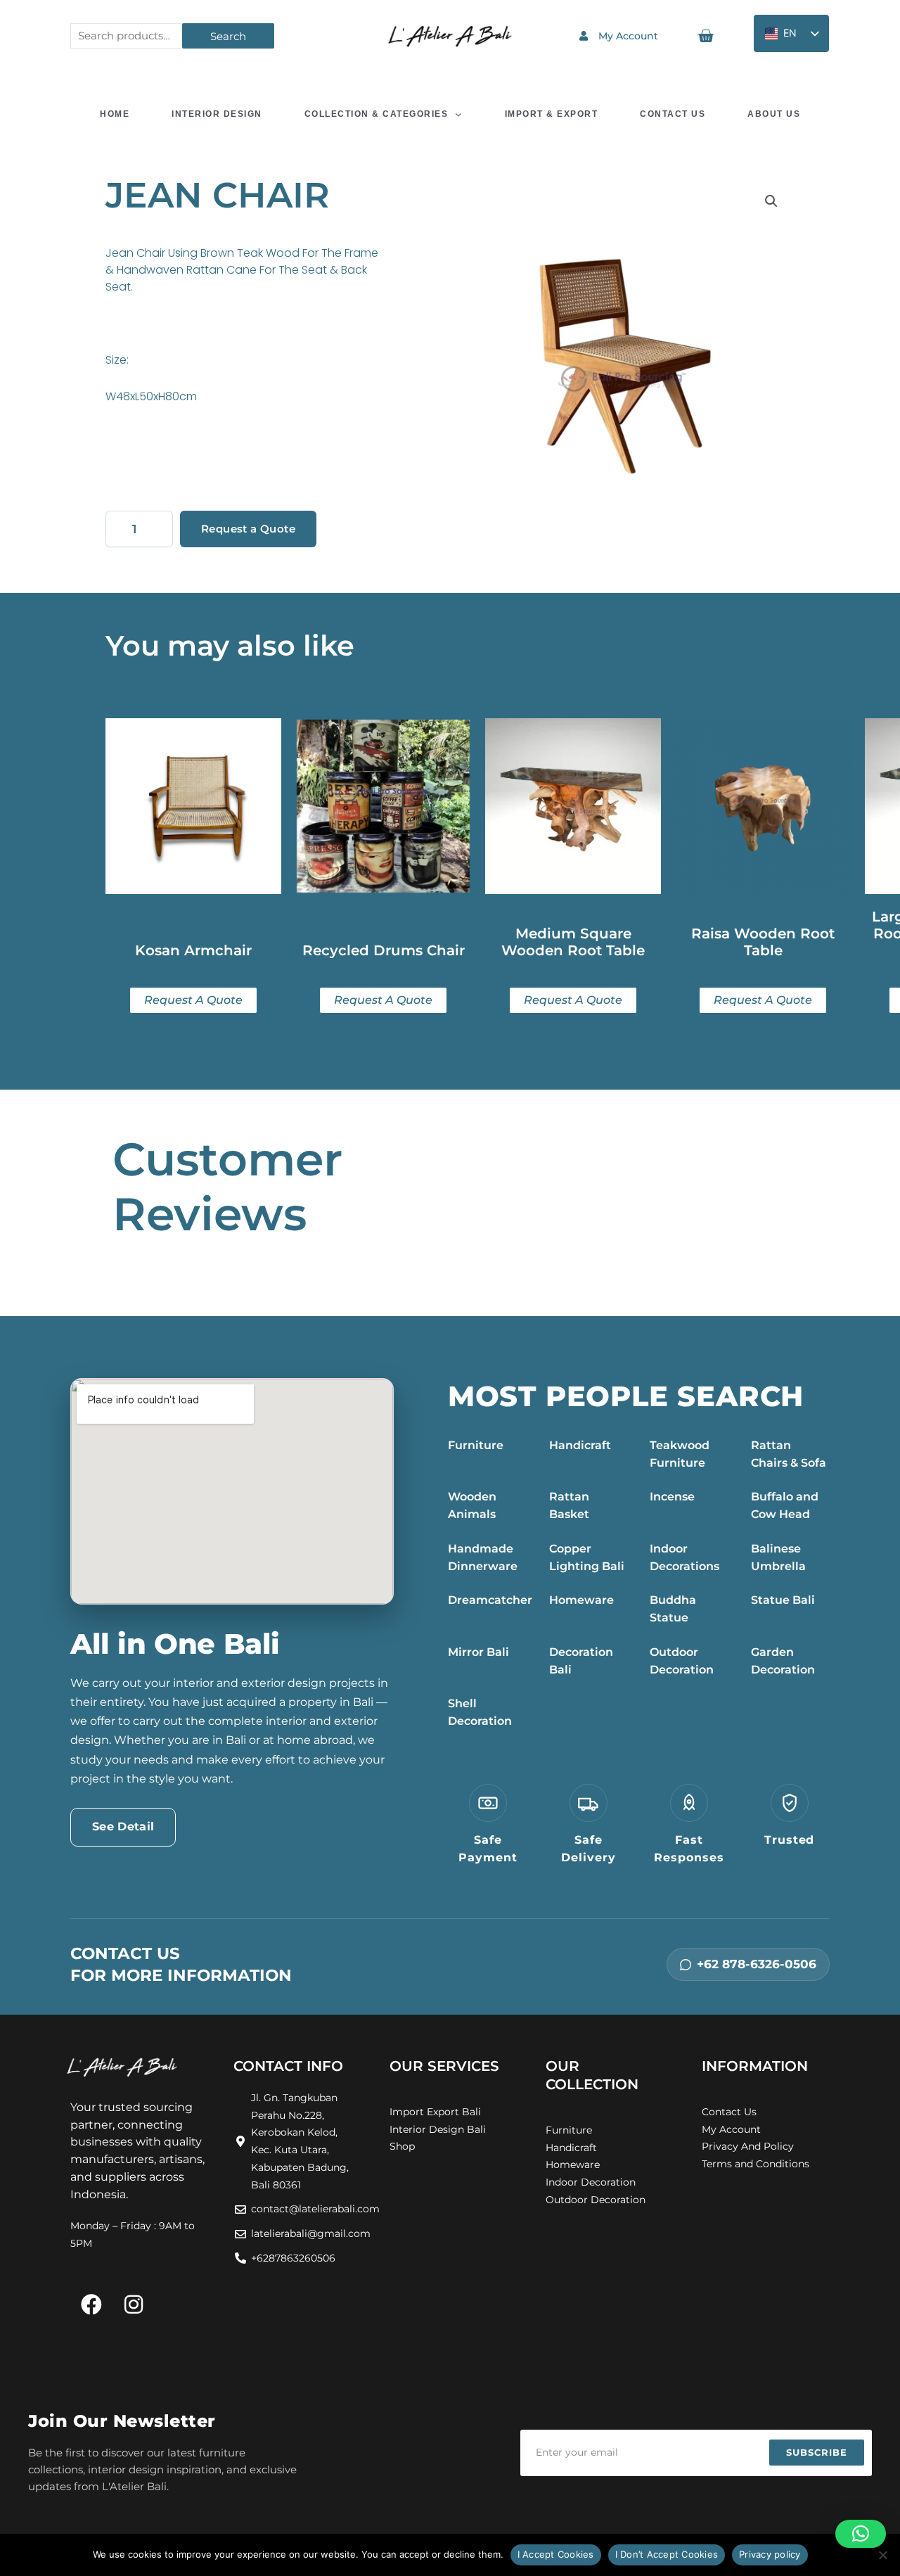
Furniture (476, 1445)
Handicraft (580, 1445)
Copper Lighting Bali (587, 1557)
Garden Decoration (783, 1661)
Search (228, 36)
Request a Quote (248, 529)
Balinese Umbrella (778, 1557)
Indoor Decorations (684, 1557)
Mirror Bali (478, 1652)
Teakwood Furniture (680, 1454)
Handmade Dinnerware (483, 1557)
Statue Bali (783, 1600)
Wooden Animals (472, 1505)
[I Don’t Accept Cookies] (882, 2555)
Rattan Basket (569, 1505)
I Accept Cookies (556, 2554)
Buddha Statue (673, 1609)
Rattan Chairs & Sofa (789, 1454)
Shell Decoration (480, 1712)
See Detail (123, 1826)
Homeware (581, 1600)
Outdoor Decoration (682, 1661)
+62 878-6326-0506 (757, 1964)
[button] (771, 201)
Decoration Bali (581, 1661)
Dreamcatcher (490, 1600)
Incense (672, 1497)
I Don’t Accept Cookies (667, 2554)
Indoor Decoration (591, 2182)
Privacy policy (770, 2554)
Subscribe (817, 2452)
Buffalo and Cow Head (785, 1505)
